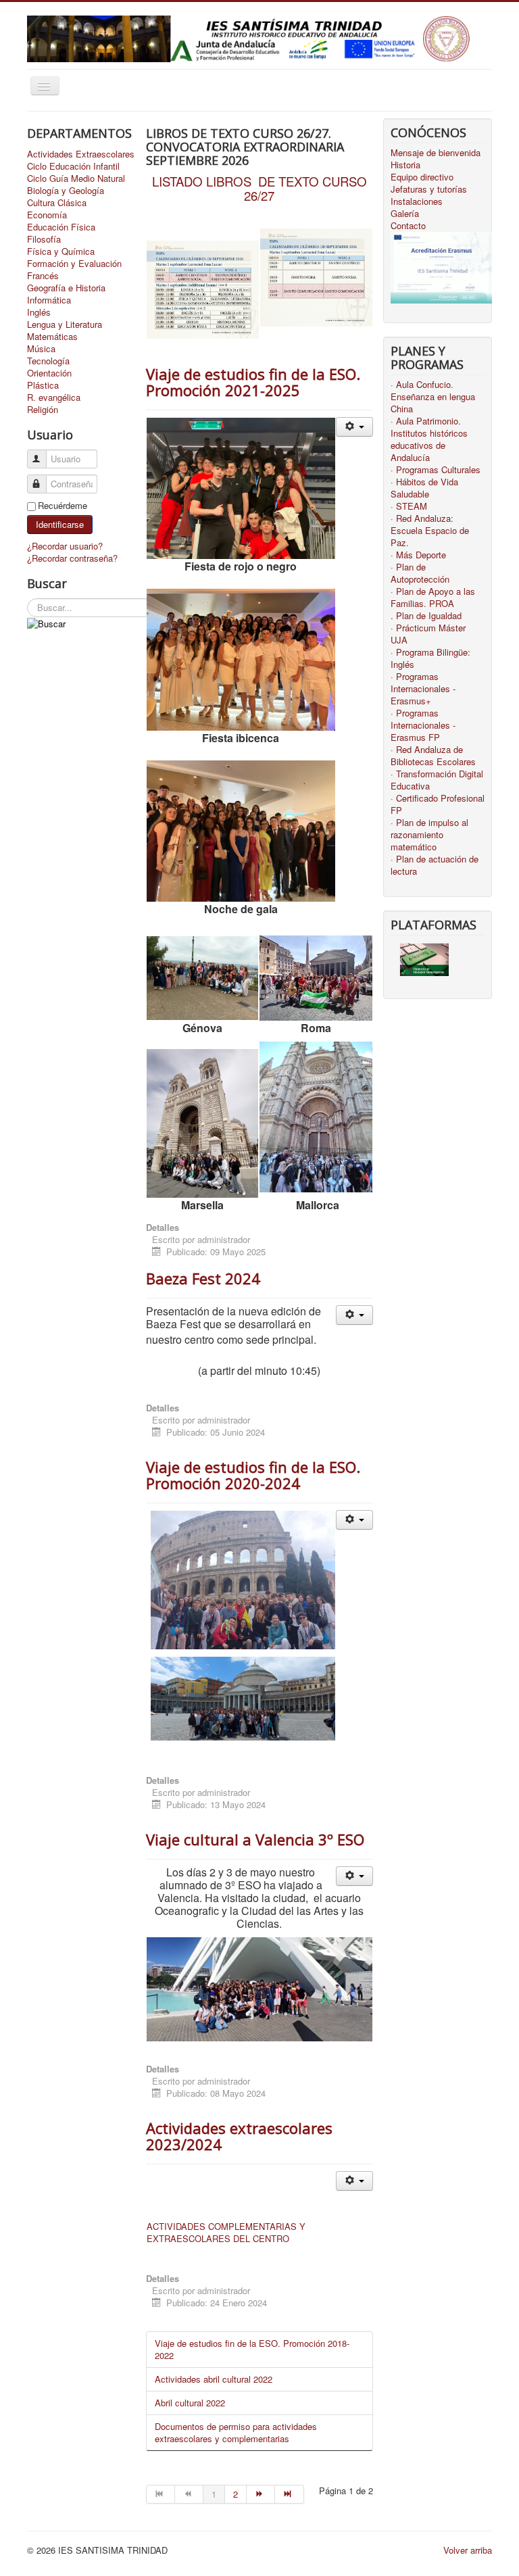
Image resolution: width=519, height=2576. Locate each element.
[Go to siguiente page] (261, 2494)
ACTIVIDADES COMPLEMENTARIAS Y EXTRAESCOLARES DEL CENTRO (226, 2232)
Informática (49, 300)
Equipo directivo (422, 177)
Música (41, 349)
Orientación (49, 373)
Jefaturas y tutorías (429, 189)
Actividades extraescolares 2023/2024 (239, 2136)
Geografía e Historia (66, 288)
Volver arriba (468, 2550)
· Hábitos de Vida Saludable (424, 488)
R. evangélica (54, 397)
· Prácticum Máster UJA (428, 634)
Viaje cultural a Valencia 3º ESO (255, 1839)
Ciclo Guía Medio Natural (76, 178)
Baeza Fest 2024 (203, 1278)
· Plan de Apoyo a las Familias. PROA (433, 598)
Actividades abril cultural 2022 (214, 2379)
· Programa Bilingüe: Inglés (430, 658)
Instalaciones (417, 201)
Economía (47, 215)
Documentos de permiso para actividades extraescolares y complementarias (236, 2432)
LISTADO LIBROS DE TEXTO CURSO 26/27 (259, 188)
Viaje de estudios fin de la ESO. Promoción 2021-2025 (253, 382)
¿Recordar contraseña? (72, 558)
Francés (43, 276)
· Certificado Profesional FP (438, 804)
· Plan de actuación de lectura (435, 865)
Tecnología (48, 361)
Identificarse (60, 524)
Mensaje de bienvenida (436, 153)
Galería (405, 214)
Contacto (408, 226)
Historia (405, 165)
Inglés (39, 312)
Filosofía (44, 239)
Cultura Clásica (57, 203)
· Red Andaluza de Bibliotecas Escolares (433, 756)
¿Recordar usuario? (65, 546)
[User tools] (354, 427)
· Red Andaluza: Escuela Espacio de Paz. (430, 531)
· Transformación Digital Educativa (437, 780)
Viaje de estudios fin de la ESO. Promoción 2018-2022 (252, 2349)
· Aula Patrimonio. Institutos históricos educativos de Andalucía (429, 439)
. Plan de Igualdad (426, 616)
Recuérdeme (63, 506)
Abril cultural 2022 (190, 2403)
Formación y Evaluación (74, 264)
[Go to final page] (289, 2494)
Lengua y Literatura (65, 324)
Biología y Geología (66, 191)
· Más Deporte (418, 555)
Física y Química (61, 251)
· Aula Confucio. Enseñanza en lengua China (433, 397)
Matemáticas (52, 337)
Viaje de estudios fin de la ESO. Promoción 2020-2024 (253, 1475)
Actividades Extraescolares (81, 154)
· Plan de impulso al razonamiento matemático (429, 835)
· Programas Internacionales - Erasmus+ (423, 689)
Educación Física (61, 227)
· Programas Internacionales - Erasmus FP (423, 725)
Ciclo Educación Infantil (73, 166)
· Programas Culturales (436, 470)
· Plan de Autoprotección (420, 573)
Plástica (43, 385)
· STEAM (409, 506)
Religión (43, 410)
